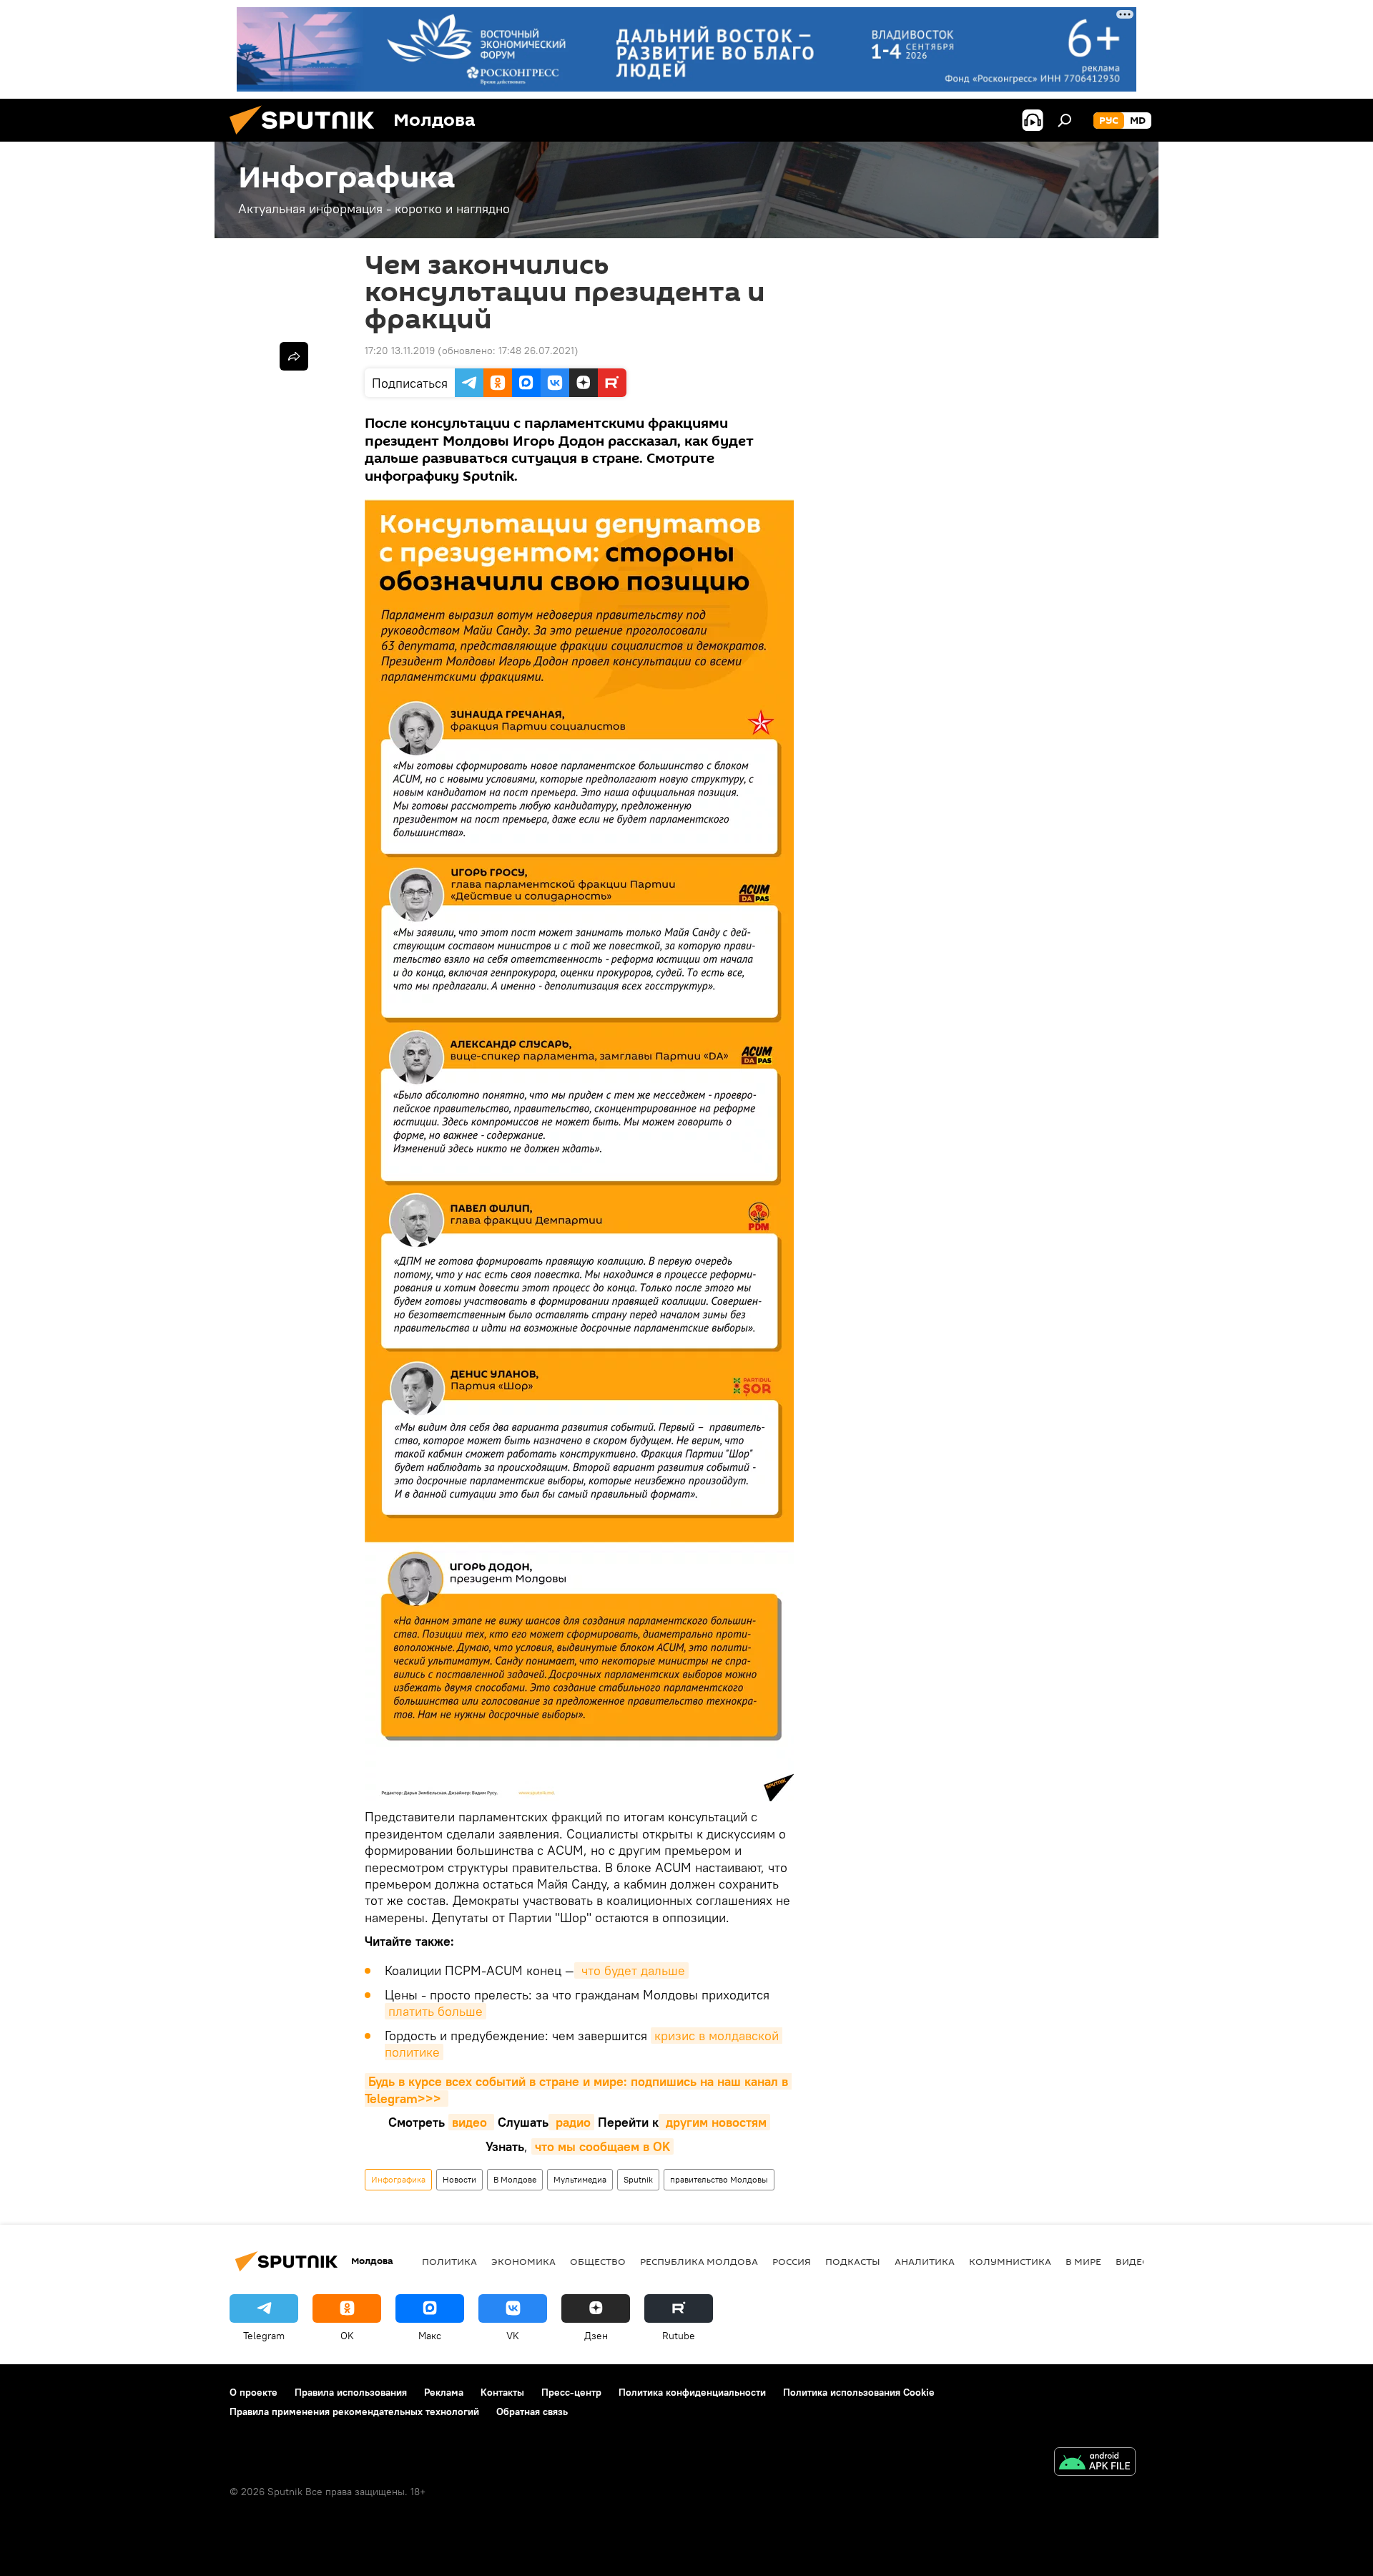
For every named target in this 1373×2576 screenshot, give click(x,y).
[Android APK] (1095, 2463)
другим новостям (714, 2122)
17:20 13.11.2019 (400, 351)
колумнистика (1010, 2261)
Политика (449, 2261)
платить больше (435, 2011)
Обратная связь (532, 2411)
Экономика (523, 2261)
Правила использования (351, 2392)
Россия (792, 2261)
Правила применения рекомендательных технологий (354, 2411)
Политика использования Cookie (859, 2392)
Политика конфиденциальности (692, 2392)
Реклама (444, 2392)
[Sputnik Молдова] (307, 138)
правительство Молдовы (719, 2179)
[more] (294, 356)
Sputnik (638, 2179)
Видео (1133, 2261)
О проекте (254, 2392)
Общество (598, 2261)
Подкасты (853, 2261)
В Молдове (515, 2179)
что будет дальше (631, 1970)
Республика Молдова (699, 2261)
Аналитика (925, 2261)
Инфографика (398, 2179)
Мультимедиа (580, 2179)
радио (571, 2122)
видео (471, 2122)
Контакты (502, 2392)
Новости (459, 2179)
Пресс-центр (571, 2392)
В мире (1083, 2261)
